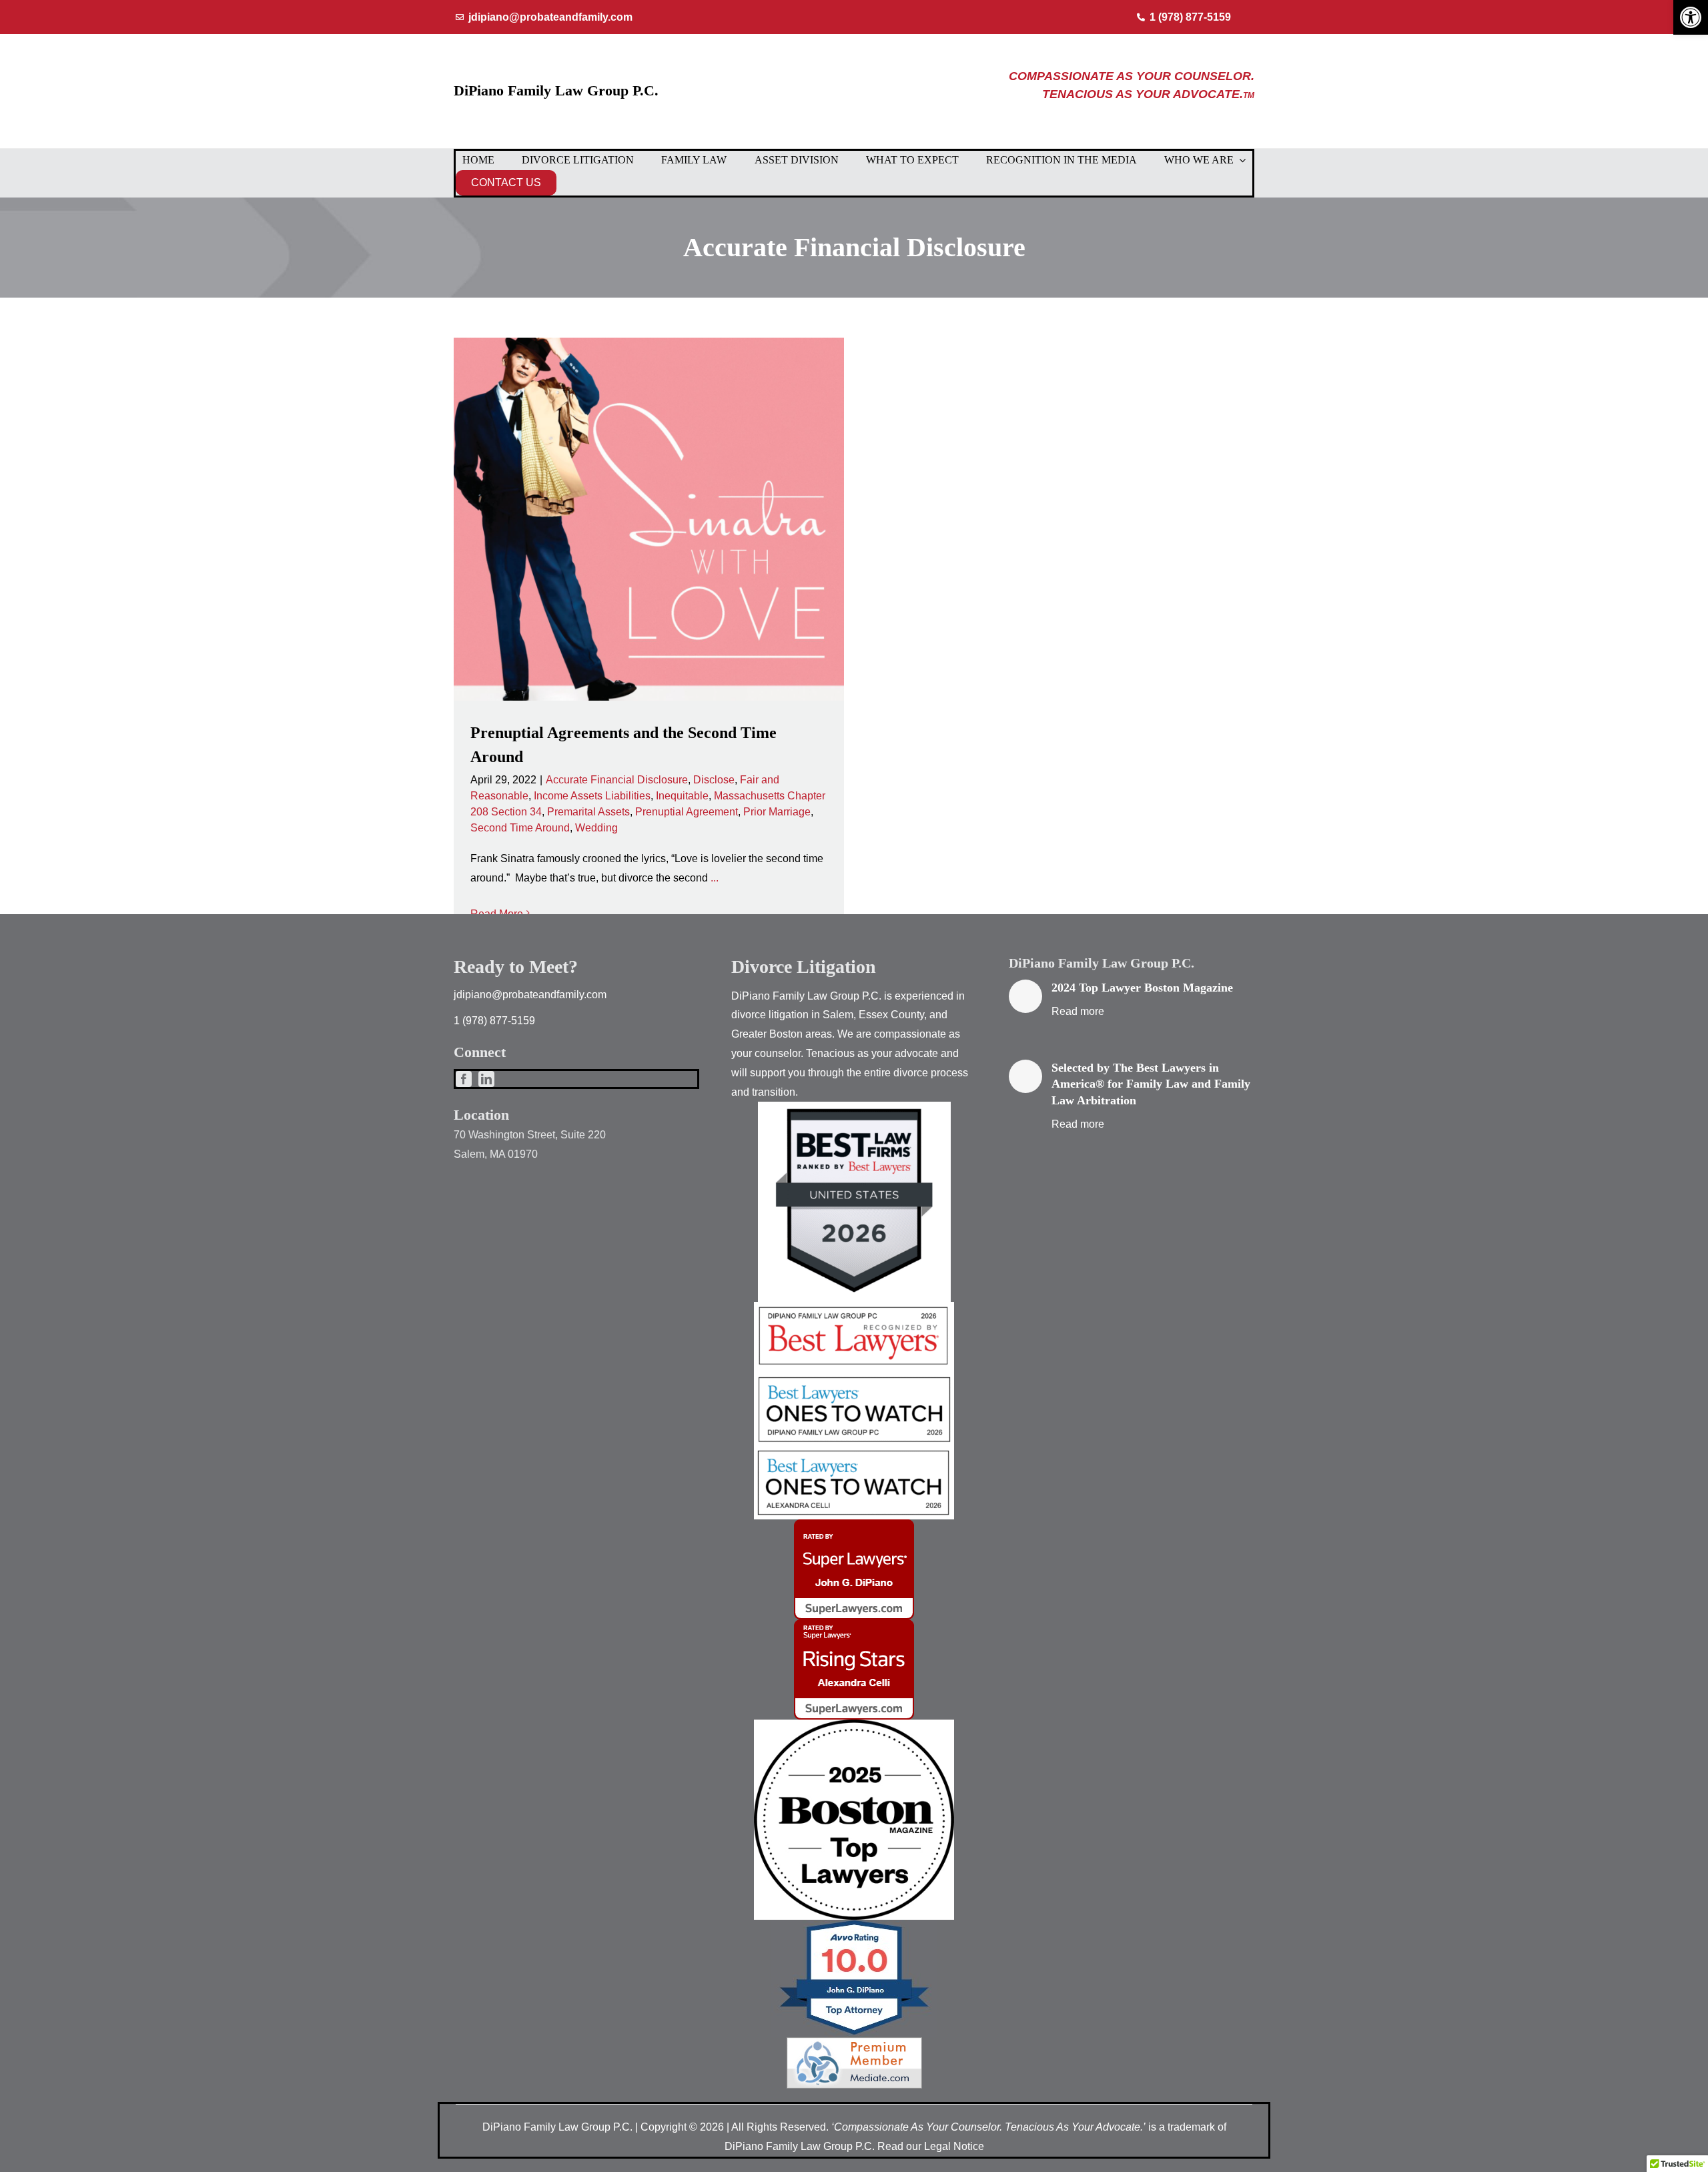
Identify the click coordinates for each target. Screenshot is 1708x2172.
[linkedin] (486, 1079)
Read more (1078, 1011)
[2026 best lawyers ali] (854, 1452)
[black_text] (854, 1725)
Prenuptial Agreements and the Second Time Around (649, 519)
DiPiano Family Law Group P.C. (556, 90)
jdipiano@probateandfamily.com (530, 995)
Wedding (596, 828)
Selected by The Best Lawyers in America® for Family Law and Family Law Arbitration (1151, 1084)
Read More (497, 914)
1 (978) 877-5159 (494, 1021)
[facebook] (464, 1079)
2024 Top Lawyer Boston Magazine (1142, 988)
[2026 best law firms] (854, 1107)
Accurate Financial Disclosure (617, 780)
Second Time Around (520, 828)
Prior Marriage (777, 812)
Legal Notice (954, 2146)
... (715, 878)
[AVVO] (854, 1925)
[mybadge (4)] (854, 1524)
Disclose (714, 780)
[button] (1691, 17)
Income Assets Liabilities (592, 796)
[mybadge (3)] (854, 1624)
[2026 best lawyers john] (854, 1376)
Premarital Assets (588, 812)
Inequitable (682, 796)
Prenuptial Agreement (687, 812)
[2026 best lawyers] (854, 1307)
